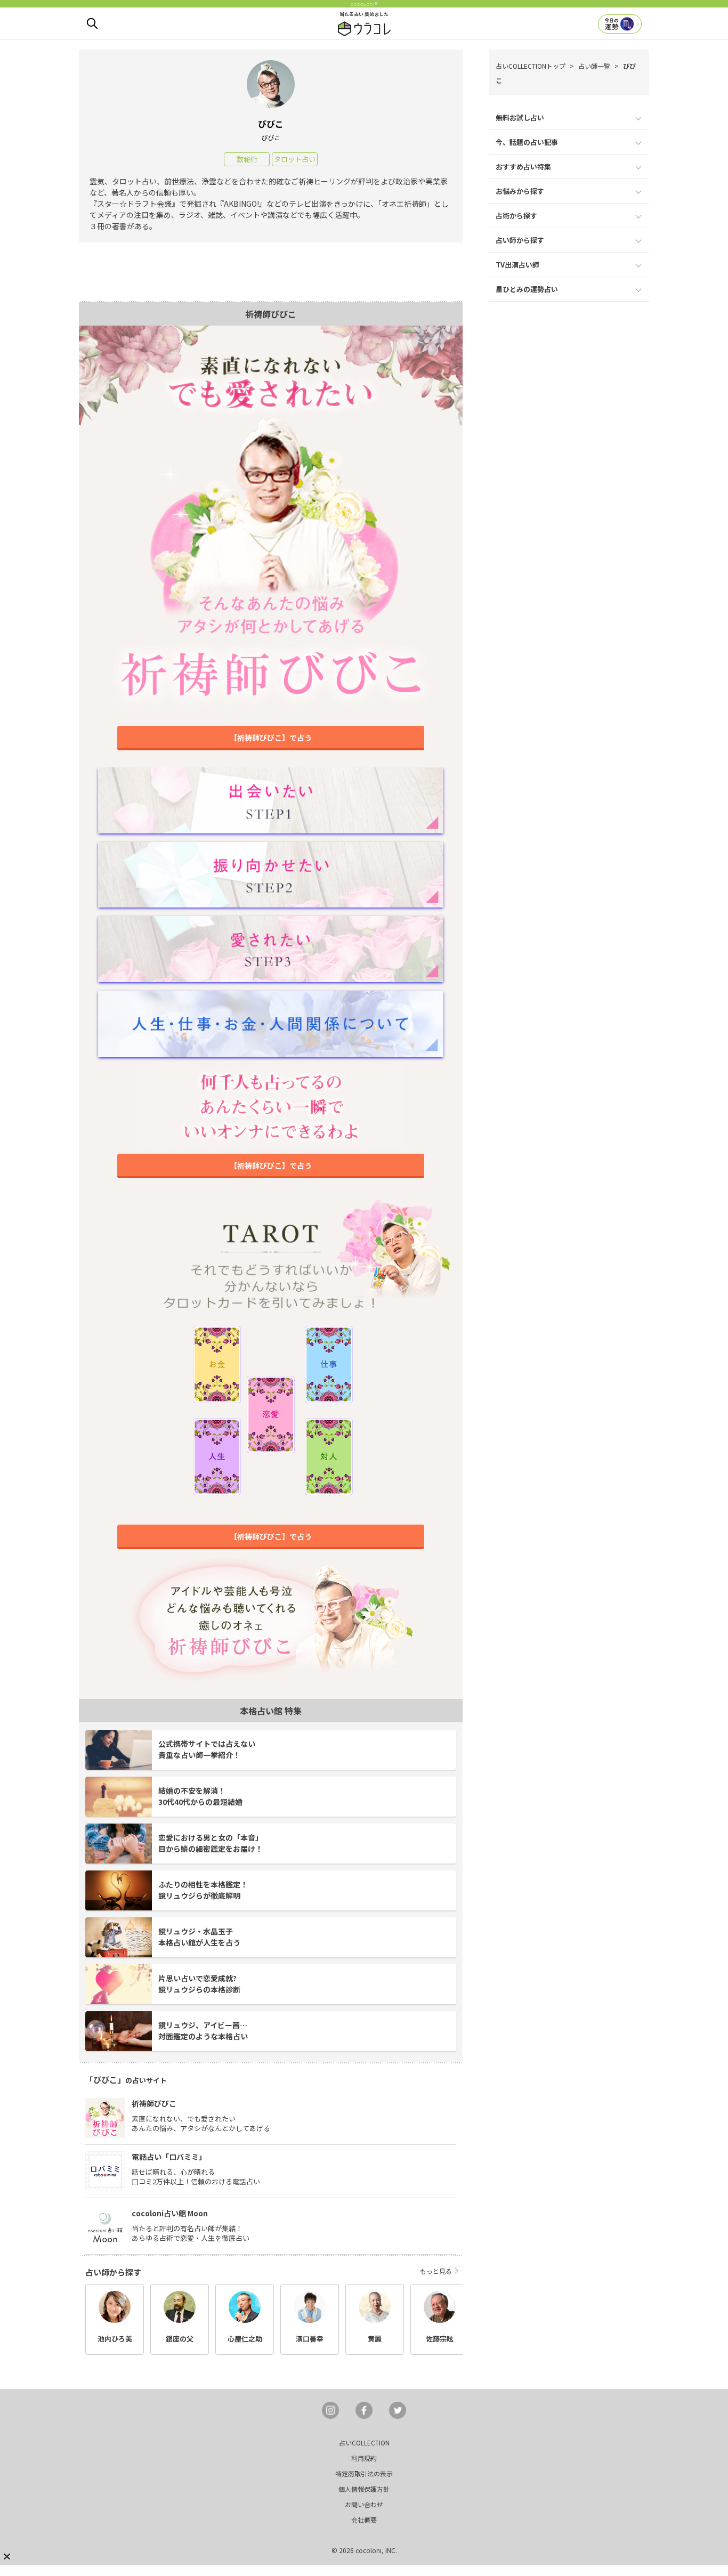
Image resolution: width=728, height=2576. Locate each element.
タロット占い (295, 159)
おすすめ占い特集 (523, 167)
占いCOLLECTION (364, 2443)
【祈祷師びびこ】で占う (271, 738)
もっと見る (436, 2271)
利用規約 (364, 2458)
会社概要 (364, 2520)
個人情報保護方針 (364, 2489)
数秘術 (247, 159)
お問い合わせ (364, 2504)
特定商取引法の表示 (364, 2473)
